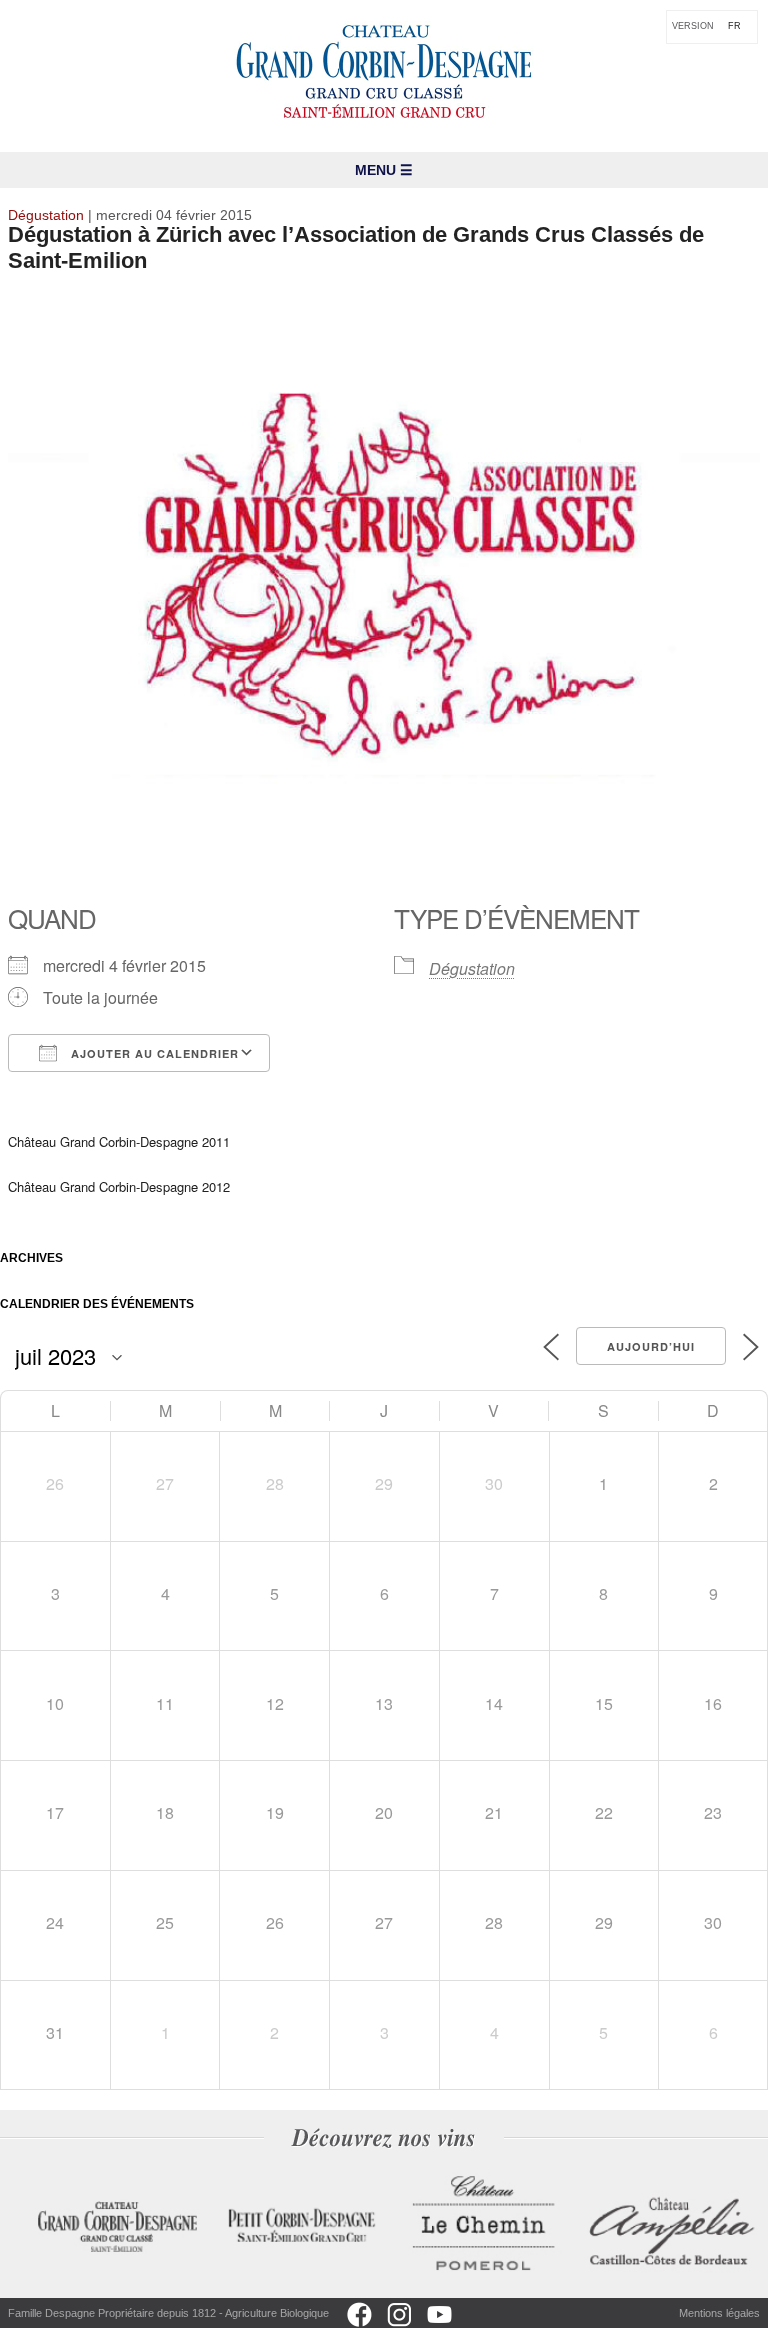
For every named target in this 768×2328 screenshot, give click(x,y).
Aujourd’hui (651, 1346)
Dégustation (472, 968)
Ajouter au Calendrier (153, 1053)
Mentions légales (719, 2313)
